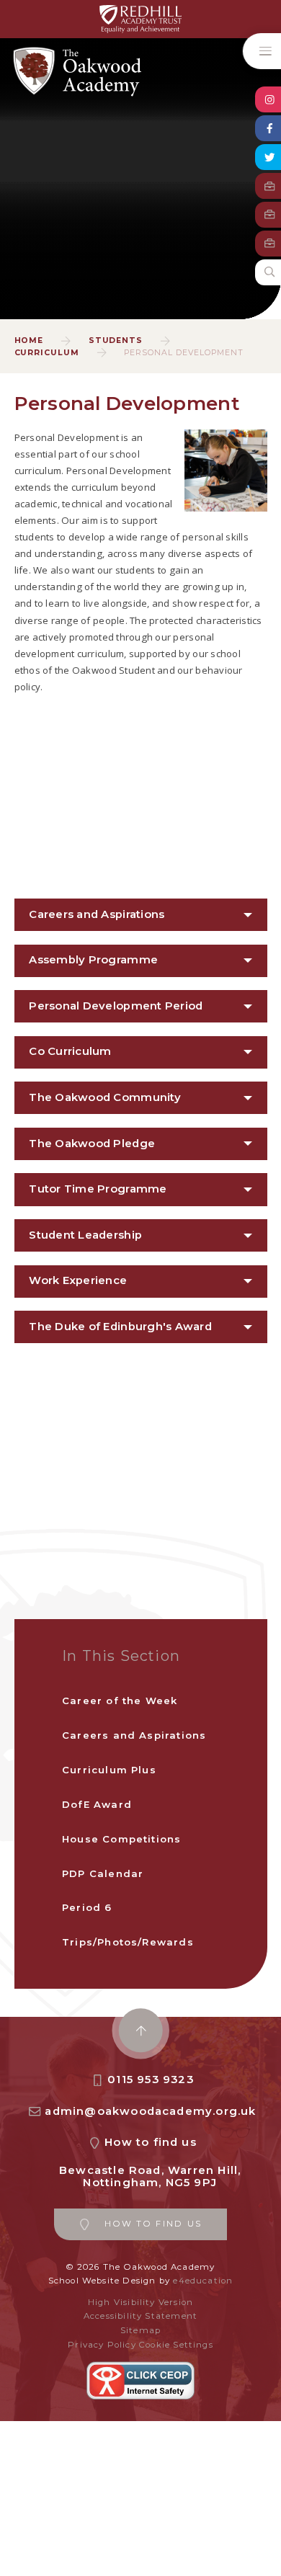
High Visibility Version (140, 2302)
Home (29, 340)
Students (116, 340)
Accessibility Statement (140, 2316)
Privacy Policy (102, 2345)
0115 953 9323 (150, 2080)
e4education (203, 2281)
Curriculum (47, 353)
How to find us (151, 2142)
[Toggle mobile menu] (262, 51)
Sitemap (140, 2330)
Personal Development (183, 353)
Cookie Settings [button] (176, 2345)
